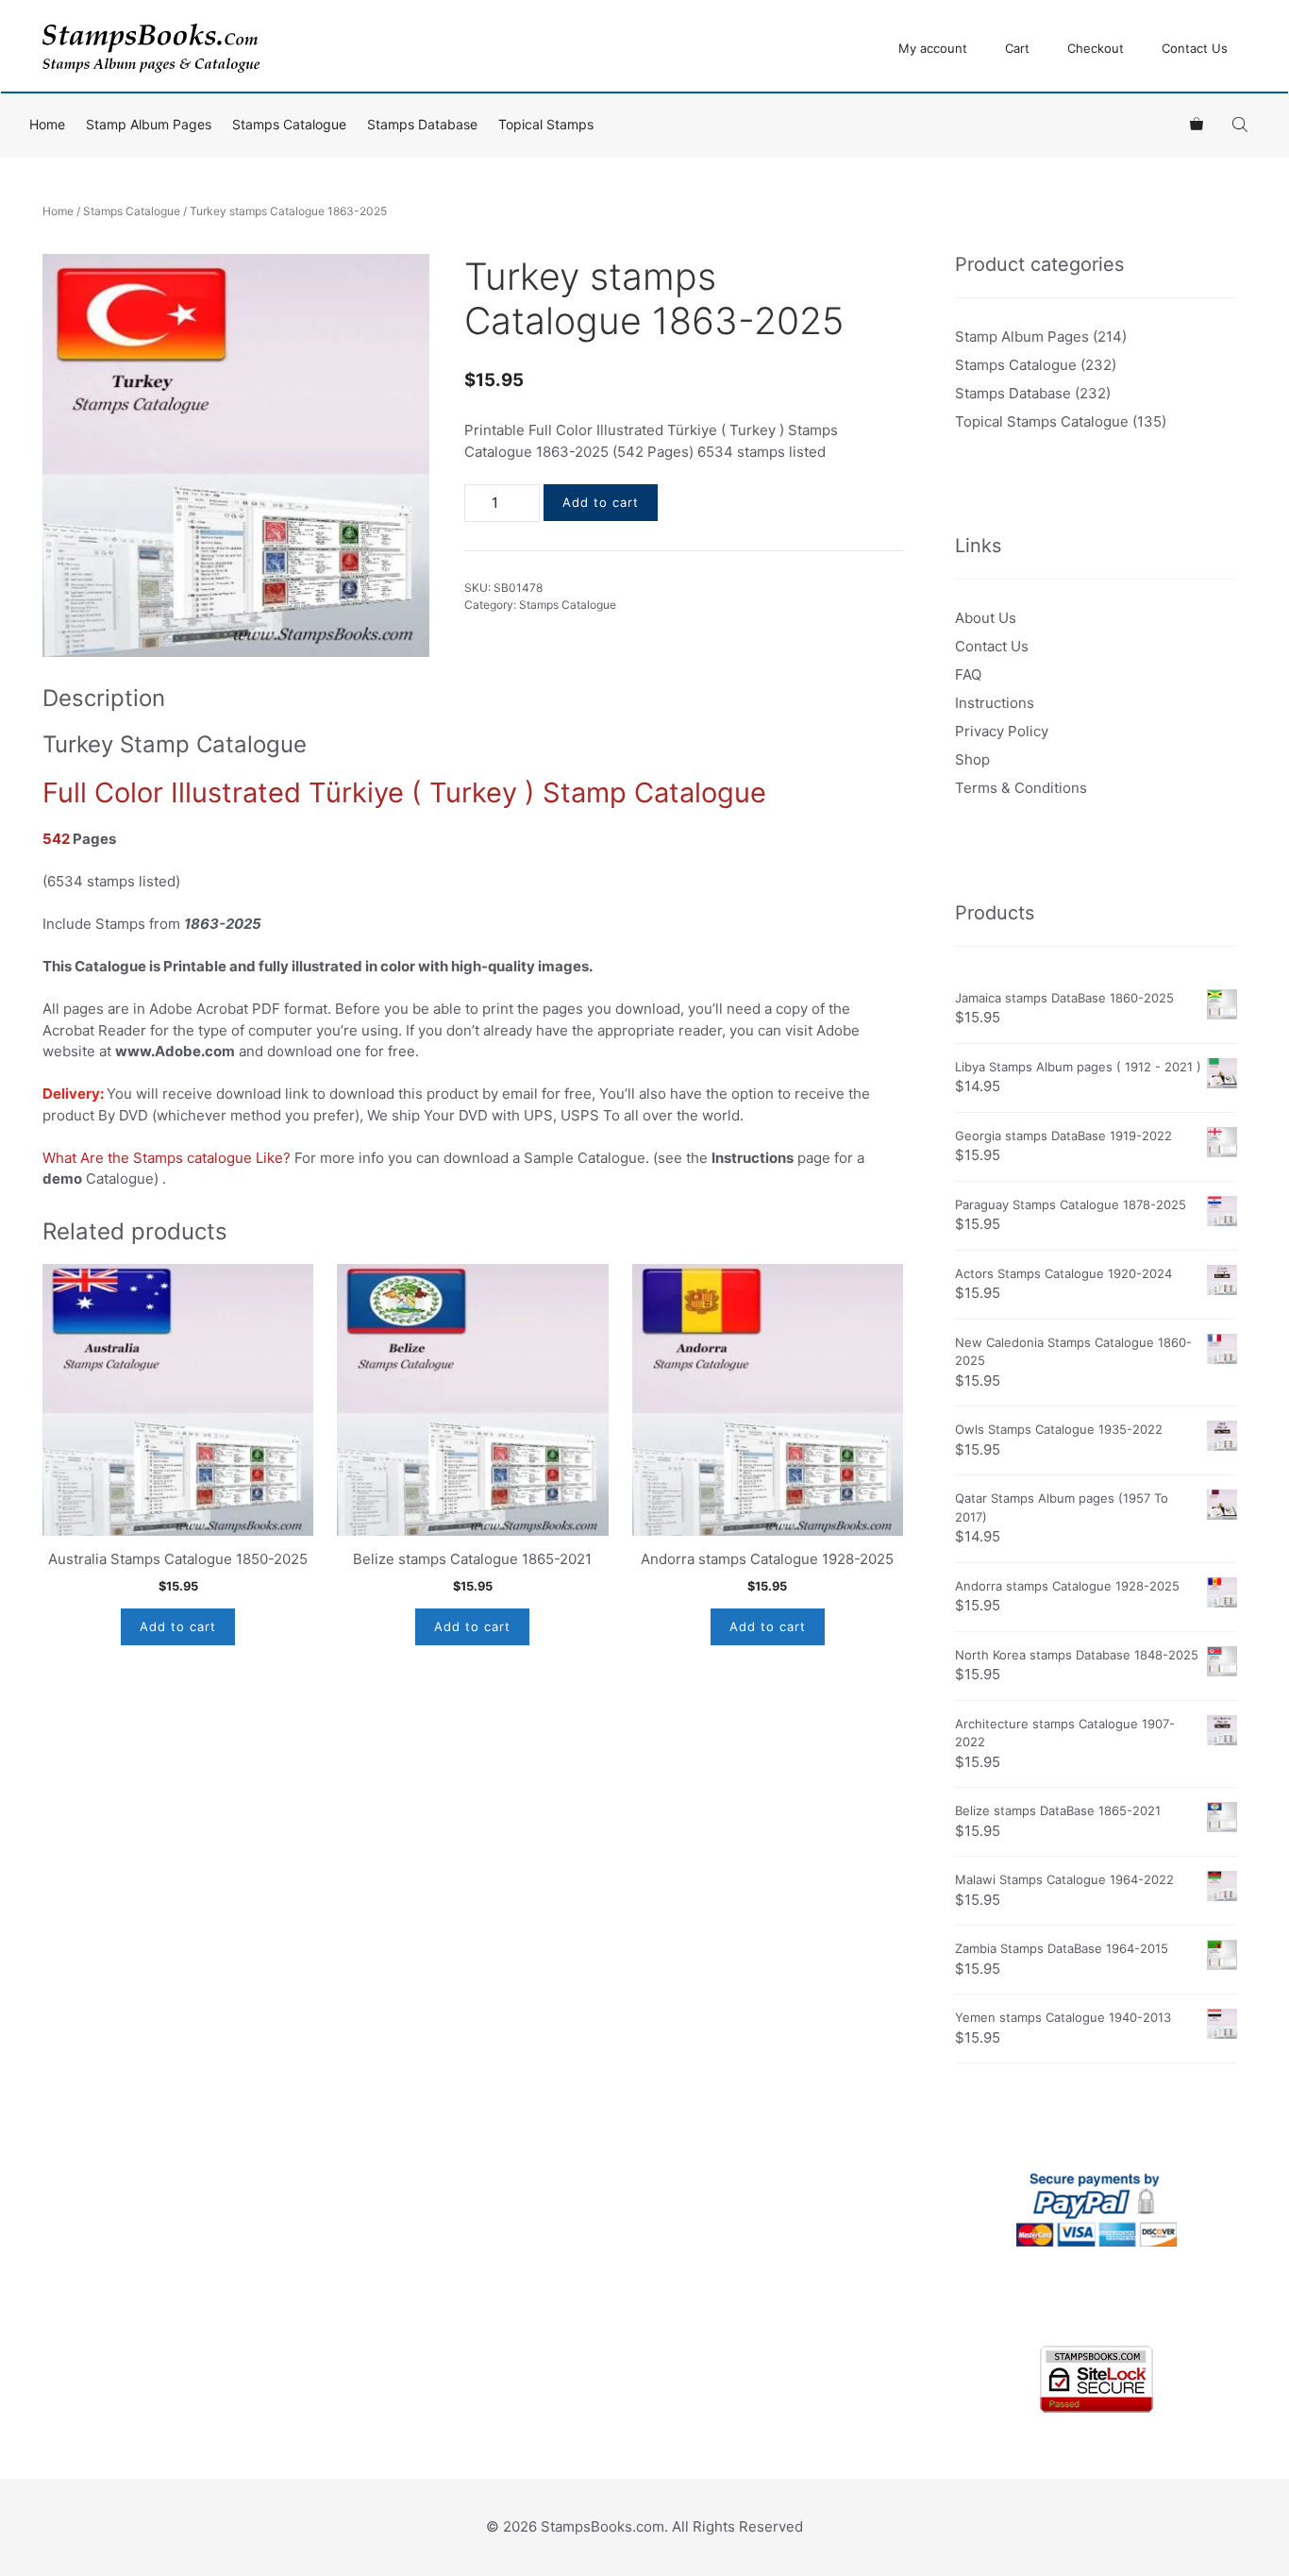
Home (47, 124)
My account (933, 48)
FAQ (968, 674)
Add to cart (601, 502)
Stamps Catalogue (289, 124)
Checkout (1096, 48)
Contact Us (1195, 48)
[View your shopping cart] (1197, 125)
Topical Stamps (546, 124)
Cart (1017, 48)
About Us (986, 618)
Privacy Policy (1002, 731)
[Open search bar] (1242, 124)
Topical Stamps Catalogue (1042, 421)
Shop (972, 759)
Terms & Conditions (1021, 788)
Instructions (995, 703)
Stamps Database (422, 124)
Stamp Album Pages (149, 124)
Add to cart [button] (178, 1626)
